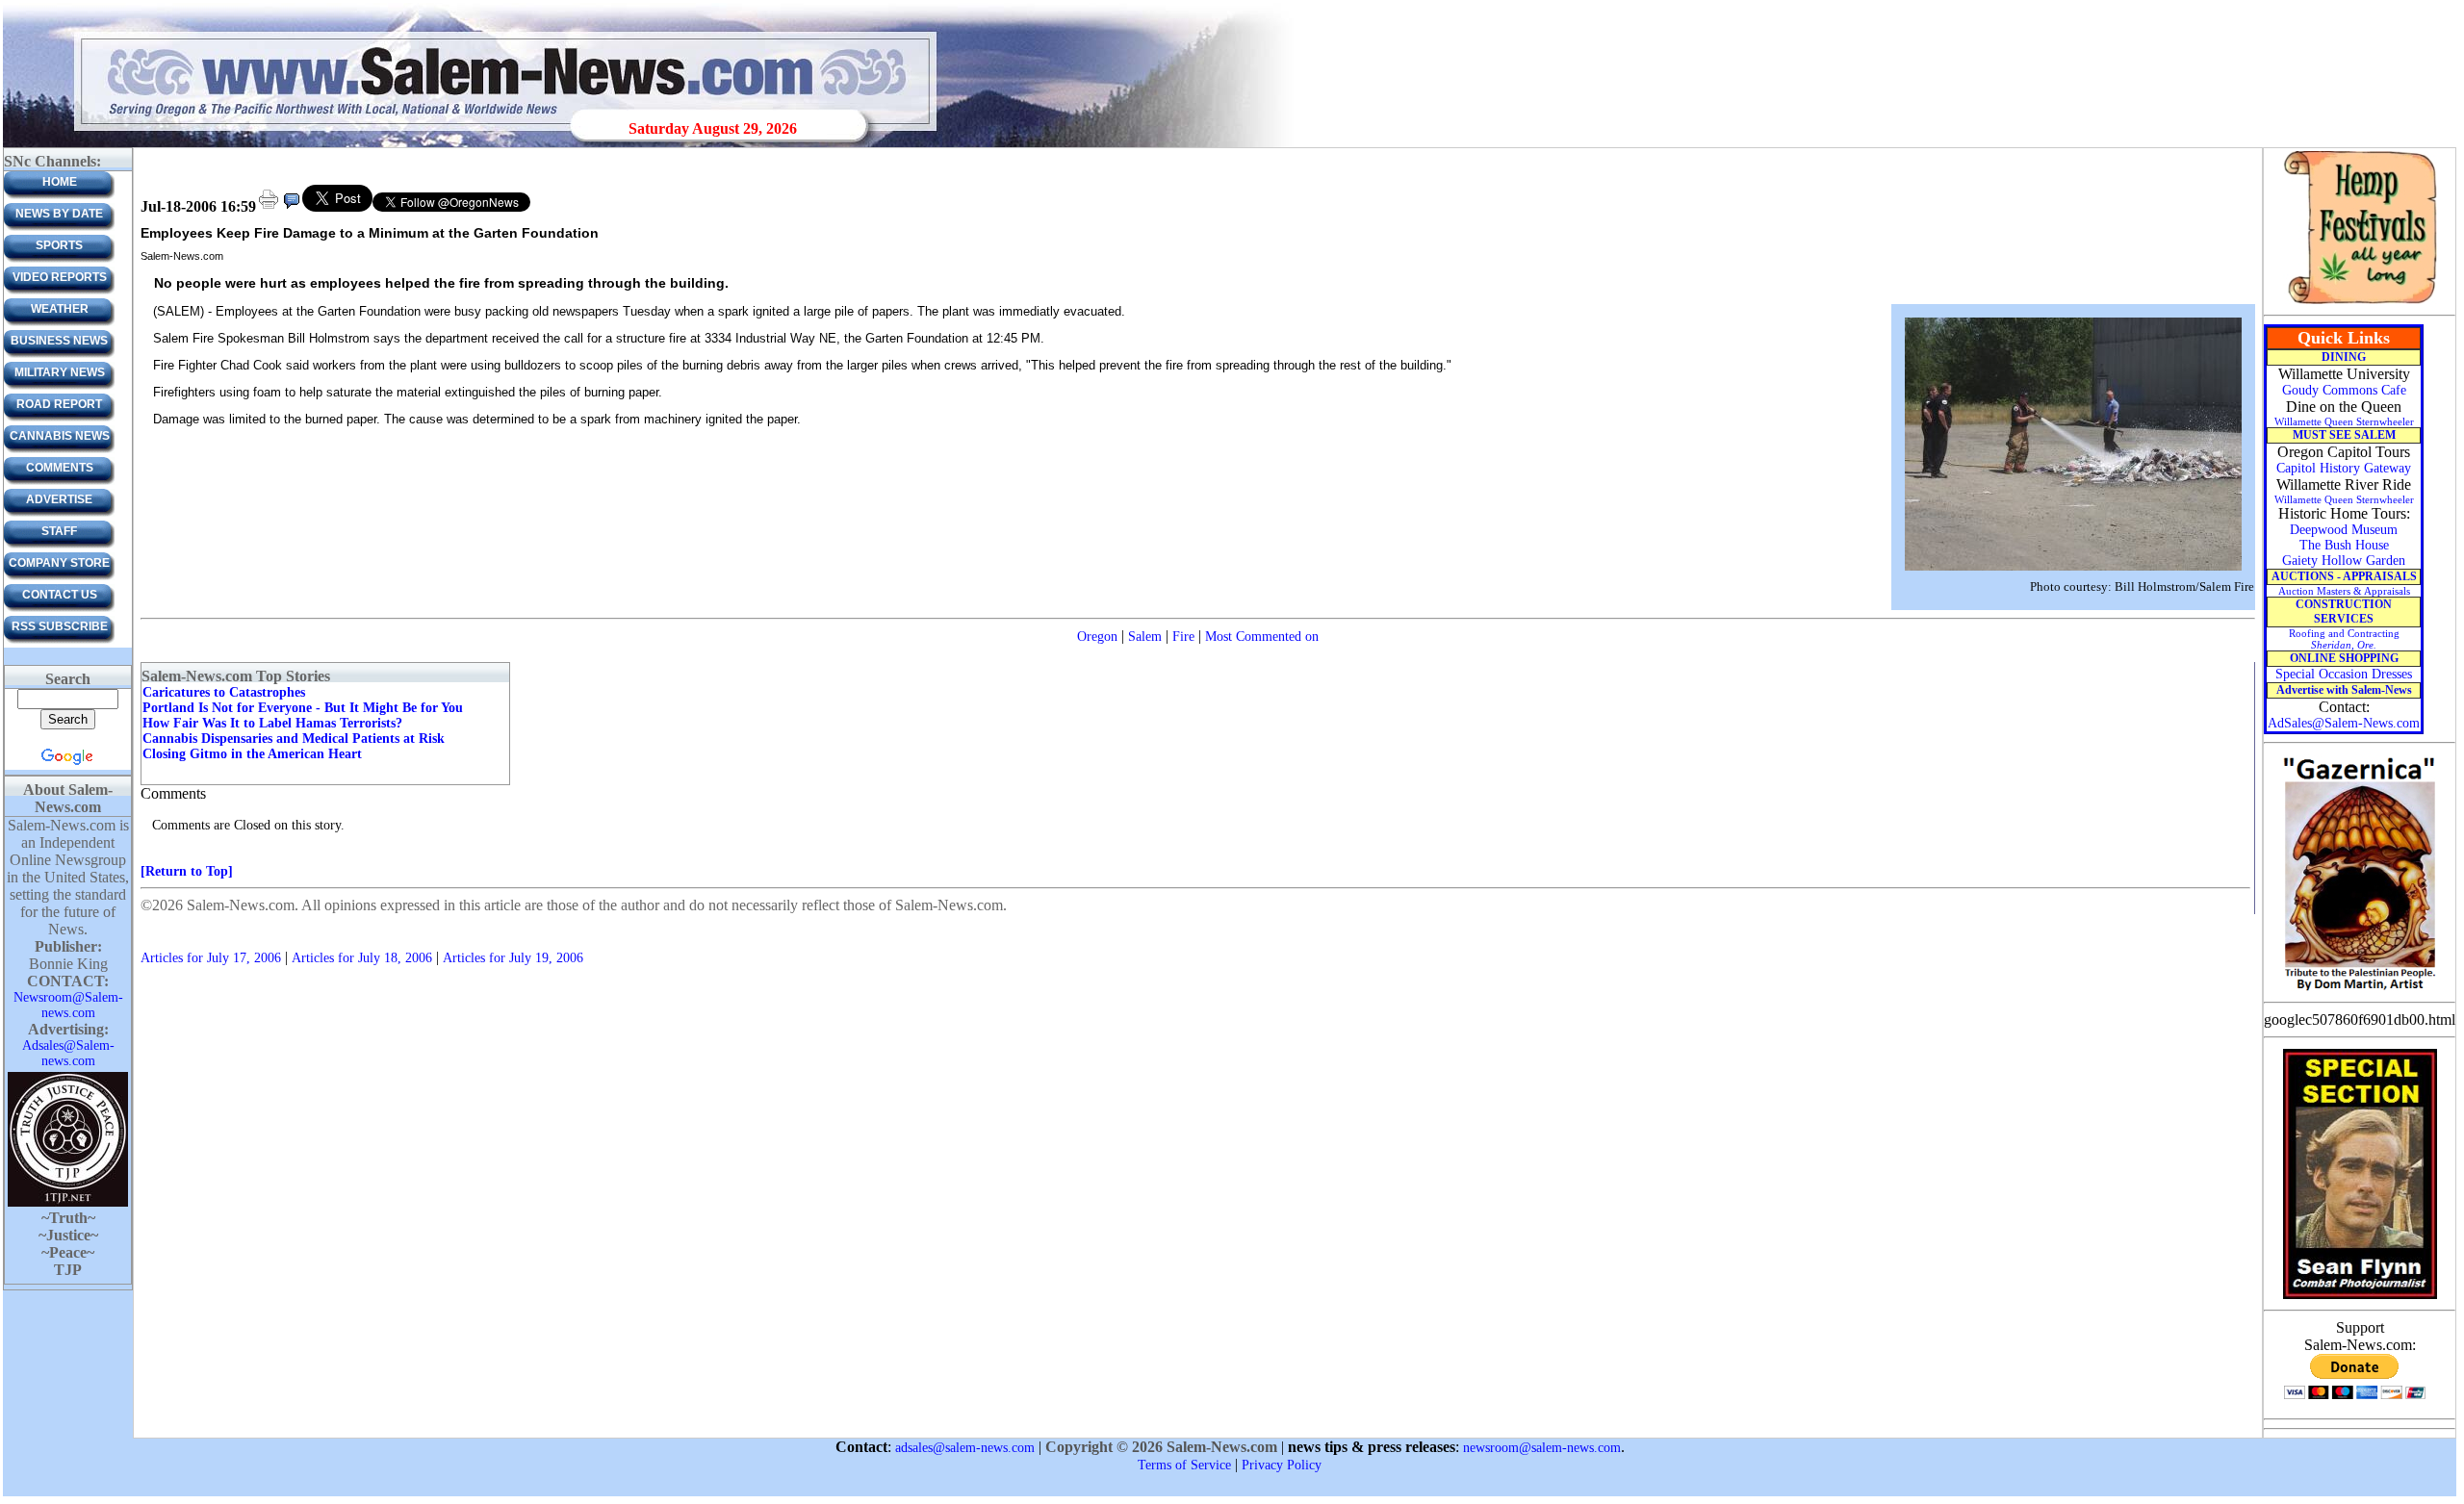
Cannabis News (60, 436)
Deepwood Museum (2344, 530)
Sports (59, 245)
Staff (59, 531)
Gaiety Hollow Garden (2344, 561)
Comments (60, 468)
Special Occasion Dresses (2344, 674)
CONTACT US (60, 595)
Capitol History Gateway (2344, 468)
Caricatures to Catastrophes (224, 692)
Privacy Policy (1282, 1465)
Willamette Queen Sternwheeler (2344, 421)
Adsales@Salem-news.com (68, 1053)
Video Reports (60, 277)
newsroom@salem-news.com (1542, 1448)
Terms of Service (1184, 1465)
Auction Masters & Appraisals (2344, 591)
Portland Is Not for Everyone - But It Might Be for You (303, 708)
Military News (60, 372)
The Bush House (2344, 545)
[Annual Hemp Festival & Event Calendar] (2360, 303)
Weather (60, 309)
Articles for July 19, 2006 (513, 958)
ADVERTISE (59, 499)
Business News (59, 341)
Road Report (59, 404)
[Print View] (269, 207)
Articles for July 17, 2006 (211, 958)
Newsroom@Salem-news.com (68, 1005)
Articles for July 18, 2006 (362, 958)
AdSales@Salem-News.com (2344, 723)
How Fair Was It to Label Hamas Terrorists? (272, 723)
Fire (1183, 637)
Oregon (1097, 637)
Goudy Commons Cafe (2344, 390)
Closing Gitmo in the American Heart (252, 754)
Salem (1145, 637)
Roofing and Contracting (2344, 639)
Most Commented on (1262, 637)
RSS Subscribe (60, 626)
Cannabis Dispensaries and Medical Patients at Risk (294, 739)
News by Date (59, 214)
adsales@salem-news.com (965, 1448)
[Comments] (292, 207)
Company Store (59, 563)
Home (60, 182)
